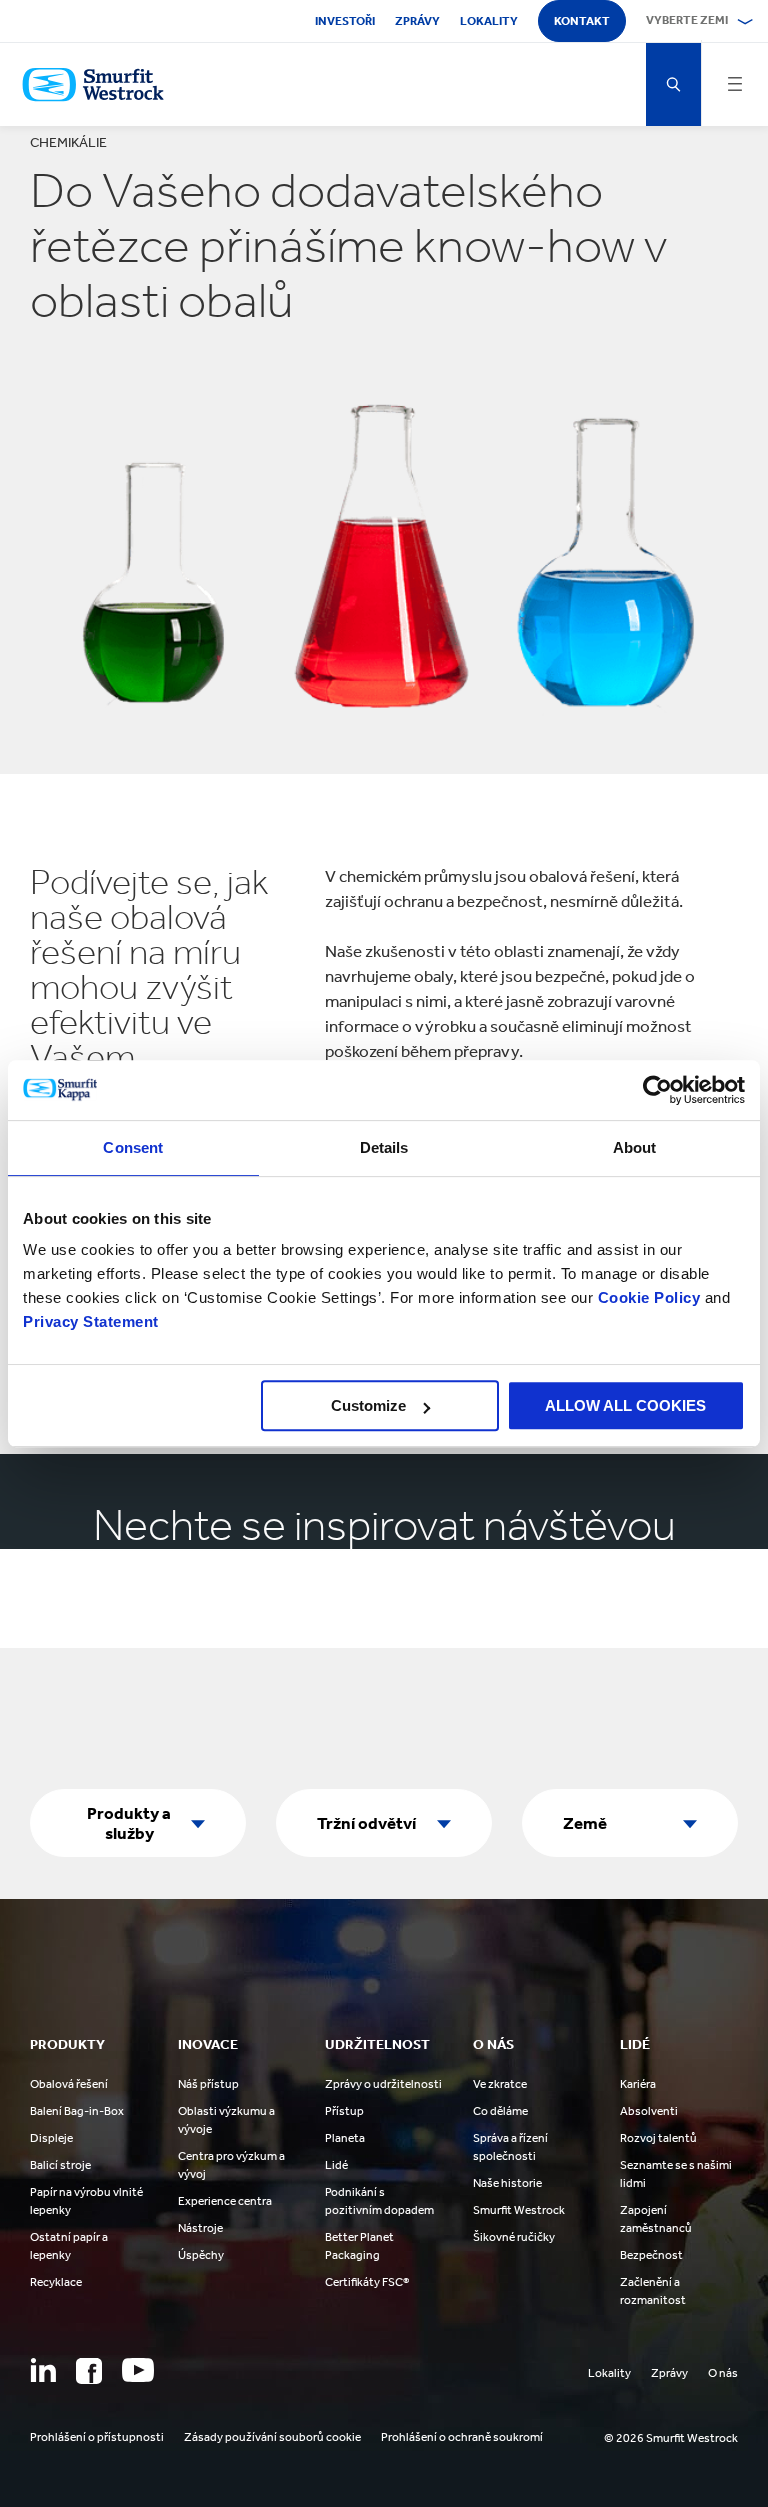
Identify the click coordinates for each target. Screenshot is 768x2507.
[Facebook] (89, 2371)
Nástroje (200, 2228)
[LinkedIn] (43, 2370)
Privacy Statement (91, 1321)
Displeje (51, 2138)
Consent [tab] (133, 1147)
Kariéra (638, 2084)
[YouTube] (138, 2370)
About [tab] (635, 1147)
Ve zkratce (500, 2084)
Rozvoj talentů (658, 2138)
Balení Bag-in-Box (77, 2111)
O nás (723, 2373)
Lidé (336, 2165)
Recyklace (56, 2282)
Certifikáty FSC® (367, 2282)
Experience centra (225, 2201)
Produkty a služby (129, 1823)
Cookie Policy (649, 1297)
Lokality (489, 21)
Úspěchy (201, 2255)
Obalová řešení (69, 2084)
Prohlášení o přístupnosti (97, 2437)
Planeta (345, 2138)
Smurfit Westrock (519, 2210)
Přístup (344, 2111)
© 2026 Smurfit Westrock (671, 2438)
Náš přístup (208, 2084)
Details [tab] (384, 1147)
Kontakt (582, 21)
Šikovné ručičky (514, 2237)
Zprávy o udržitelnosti (383, 2084)
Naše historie (507, 2183)
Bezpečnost (651, 2255)
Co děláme (500, 2111)
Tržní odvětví (366, 1823)
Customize (368, 1405)
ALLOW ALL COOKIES (625, 1405)
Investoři (345, 21)
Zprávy (417, 21)
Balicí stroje (60, 2165)
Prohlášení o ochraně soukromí (462, 2437)
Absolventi (649, 2111)
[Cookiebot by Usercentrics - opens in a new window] (657, 1090)
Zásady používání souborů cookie (272, 2437)
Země (585, 1823)
